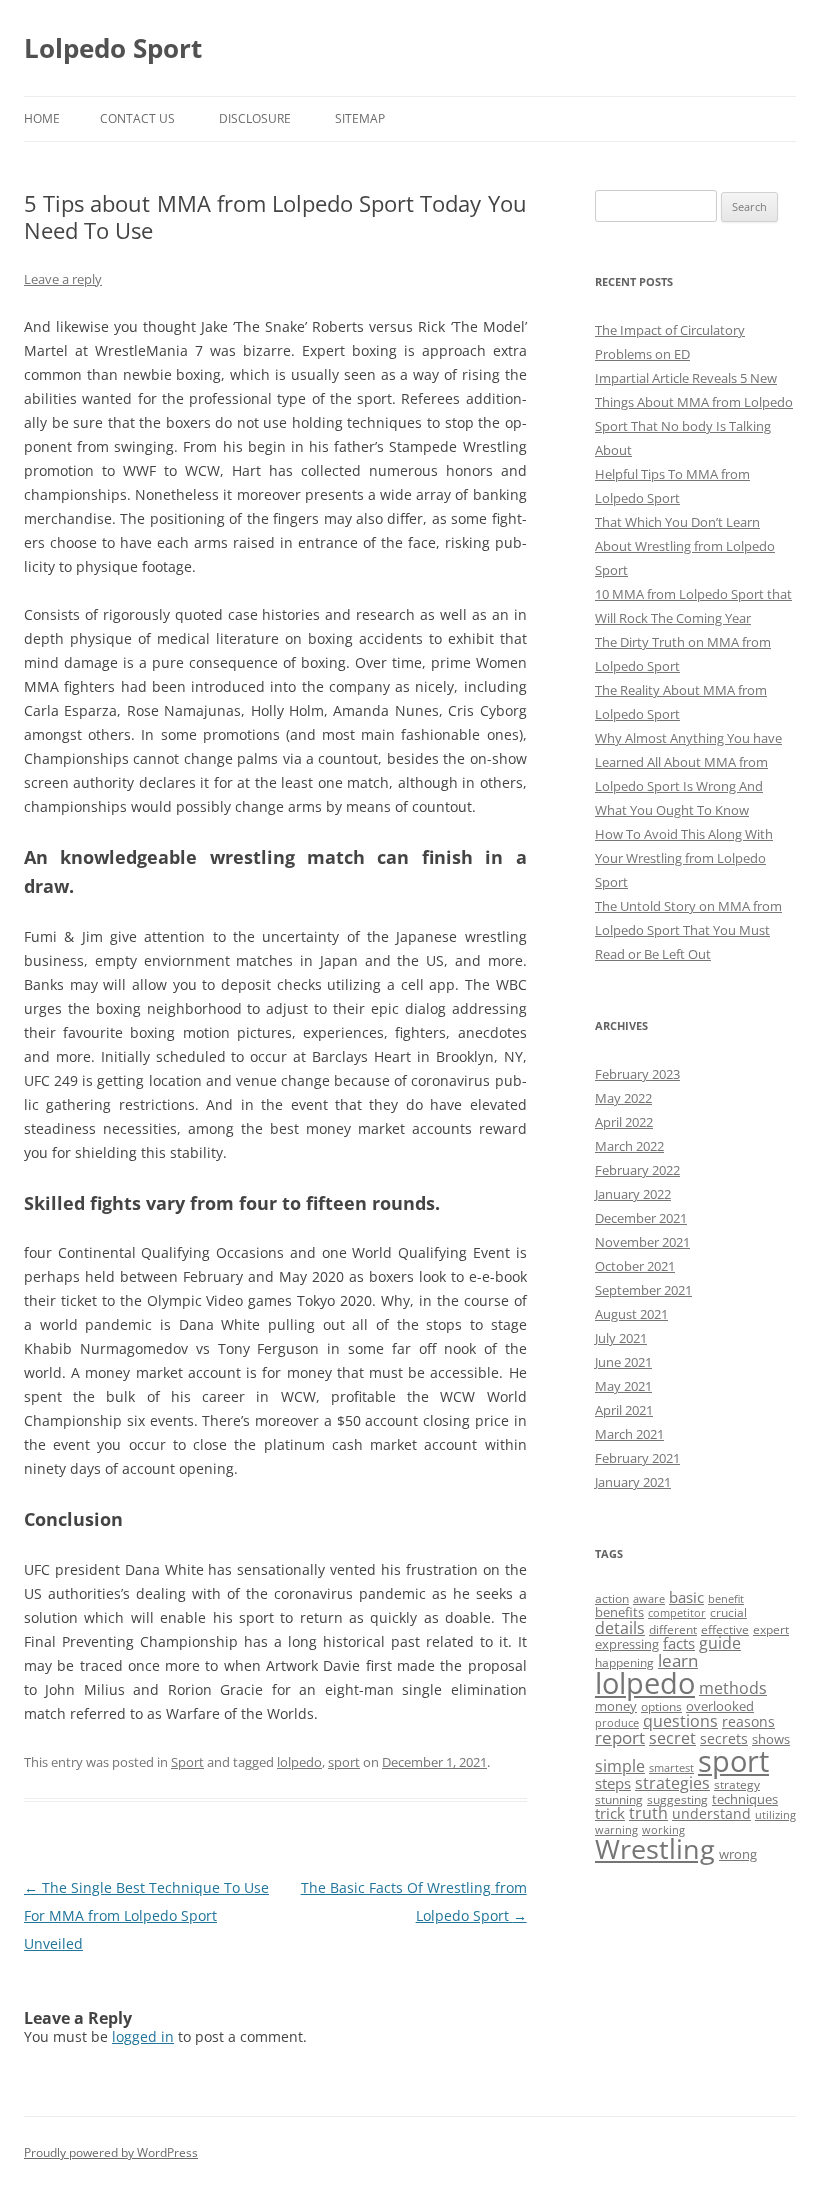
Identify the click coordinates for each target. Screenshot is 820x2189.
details (620, 1628)
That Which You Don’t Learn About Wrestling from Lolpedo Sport (685, 546)
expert (771, 1629)
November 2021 (642, 1242)
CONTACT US (137, 118)
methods (733, 1688)
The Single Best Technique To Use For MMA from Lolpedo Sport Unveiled (146, 1915)
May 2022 (623, 1098)
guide (720, 1643)
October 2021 (635, 1266)
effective (725, 1629)
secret (672, 1738)
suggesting (677, 1799)
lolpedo (299, 1762)
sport (344, 1762)
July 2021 (621, 1338)
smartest (671, 1768)
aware (649, 1599)
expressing (627, 1644)
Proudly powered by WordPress (111, 2152)
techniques (745, 1799)
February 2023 (637, 1074)
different (673, 1629)
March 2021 (629, 1434)
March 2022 (629, 1146)
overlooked (720, 1706)
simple (620, 1766)
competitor (677, 1613)
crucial (728, 1612)
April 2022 (624, 1122)
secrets (724, 1738)
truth (648, 1813)
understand (711, 1813)
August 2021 (631, 1314)
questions (680, 1721)
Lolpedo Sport (113, 48)
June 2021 (623, 1362)
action (612, 1598)
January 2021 (633, 1482)
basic (686, 1597)
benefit (726, 1599)
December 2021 (641, 1218)
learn (678, 1660)
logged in (143, 2036)
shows (771, 1739)
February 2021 (637, 1458)
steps (613, 1783)
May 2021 (623, 1386)
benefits (619, 1612)
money (616, 1706)
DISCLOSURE (255, 118)
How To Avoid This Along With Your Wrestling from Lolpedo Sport (684, 858)
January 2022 (633, 1194)
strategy (737, 1784)
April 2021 (624, 1410)
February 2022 (637, 1170)
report (620, 1737)
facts (679, 1643)
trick (610, 1813)
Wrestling (655, 1848)
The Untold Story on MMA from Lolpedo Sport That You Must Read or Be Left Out (688, 930)
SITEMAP (360, 118)
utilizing (775, 1815)
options (661, 1706)
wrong (738, 1854)
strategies (672, 1783)
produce (617, 1723)
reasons (748, 1721)
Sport (187, 1762)
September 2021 (643, 1290)
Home (42, 118)
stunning (619, 1799)
